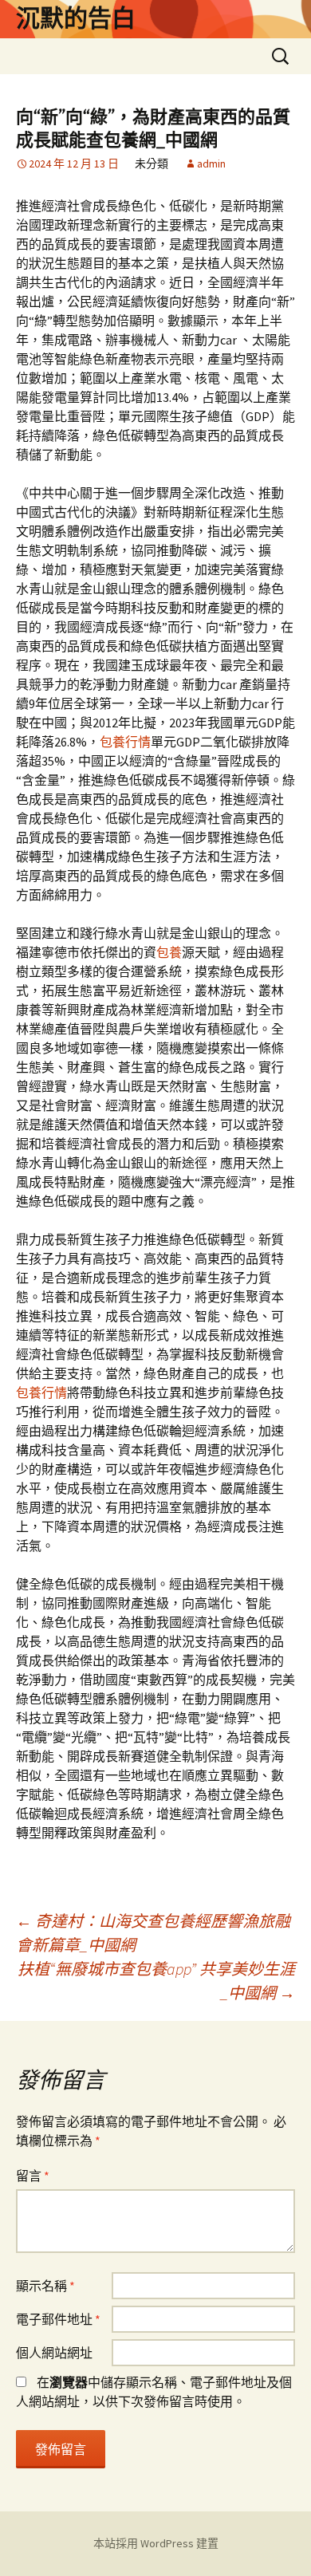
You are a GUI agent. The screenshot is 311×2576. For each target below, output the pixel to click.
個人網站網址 (54, 2353)
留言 (33, 2176)
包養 (169, 952)
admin (211, 163)
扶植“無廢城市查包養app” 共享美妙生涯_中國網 (156, 1981)
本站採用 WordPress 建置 (156, 2543)
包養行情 (125, 742)
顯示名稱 (45, 2286)
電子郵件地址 (58, 2319)
